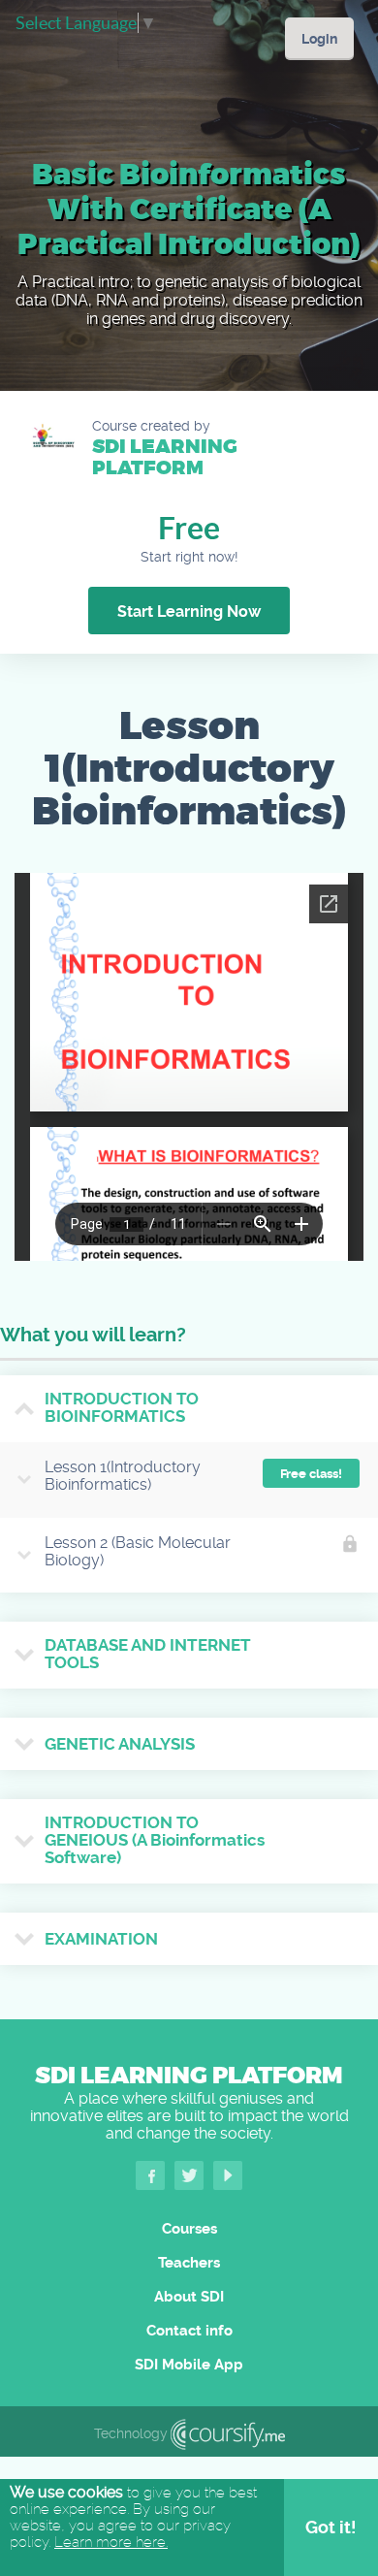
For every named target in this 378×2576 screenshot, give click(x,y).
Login (319, 39)
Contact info (189, 2331)
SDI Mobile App (189, 2365)
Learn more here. (111, 2542)
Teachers (189, 2263)
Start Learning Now (189, 612)
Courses (189, 2229)
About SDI (189, 2297)
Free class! (311, 1474)
